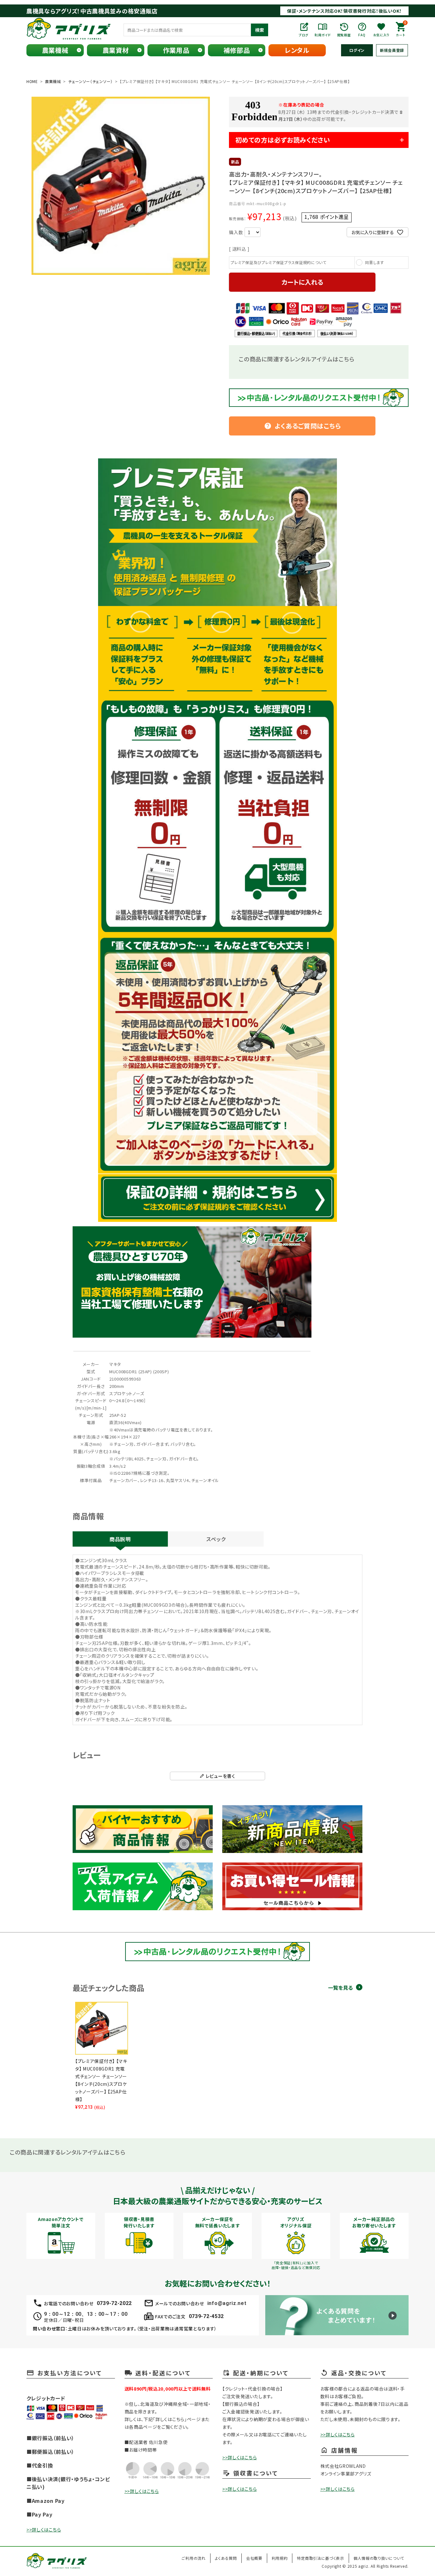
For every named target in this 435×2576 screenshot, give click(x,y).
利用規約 (280, 2558)
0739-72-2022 (114, 2303)
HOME (32, 81)
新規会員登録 (392, 50)
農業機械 (55, 50)
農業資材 (116, 50)
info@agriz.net (227, 2303)
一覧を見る (340, 1988)
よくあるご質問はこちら (303, 426)
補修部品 (237, 50)
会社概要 (254, 2558)
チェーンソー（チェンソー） (90, 81)
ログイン (357, 50)
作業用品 (176, 50)
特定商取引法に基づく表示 (320, 2558)
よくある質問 (226, 2558)
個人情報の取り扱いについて (379, 2558)
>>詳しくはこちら (44, 2530)
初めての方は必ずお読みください (283, 140)
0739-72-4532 (206, 2316)
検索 (260, 30)
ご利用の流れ (193, 2558)
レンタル (297, 50)
